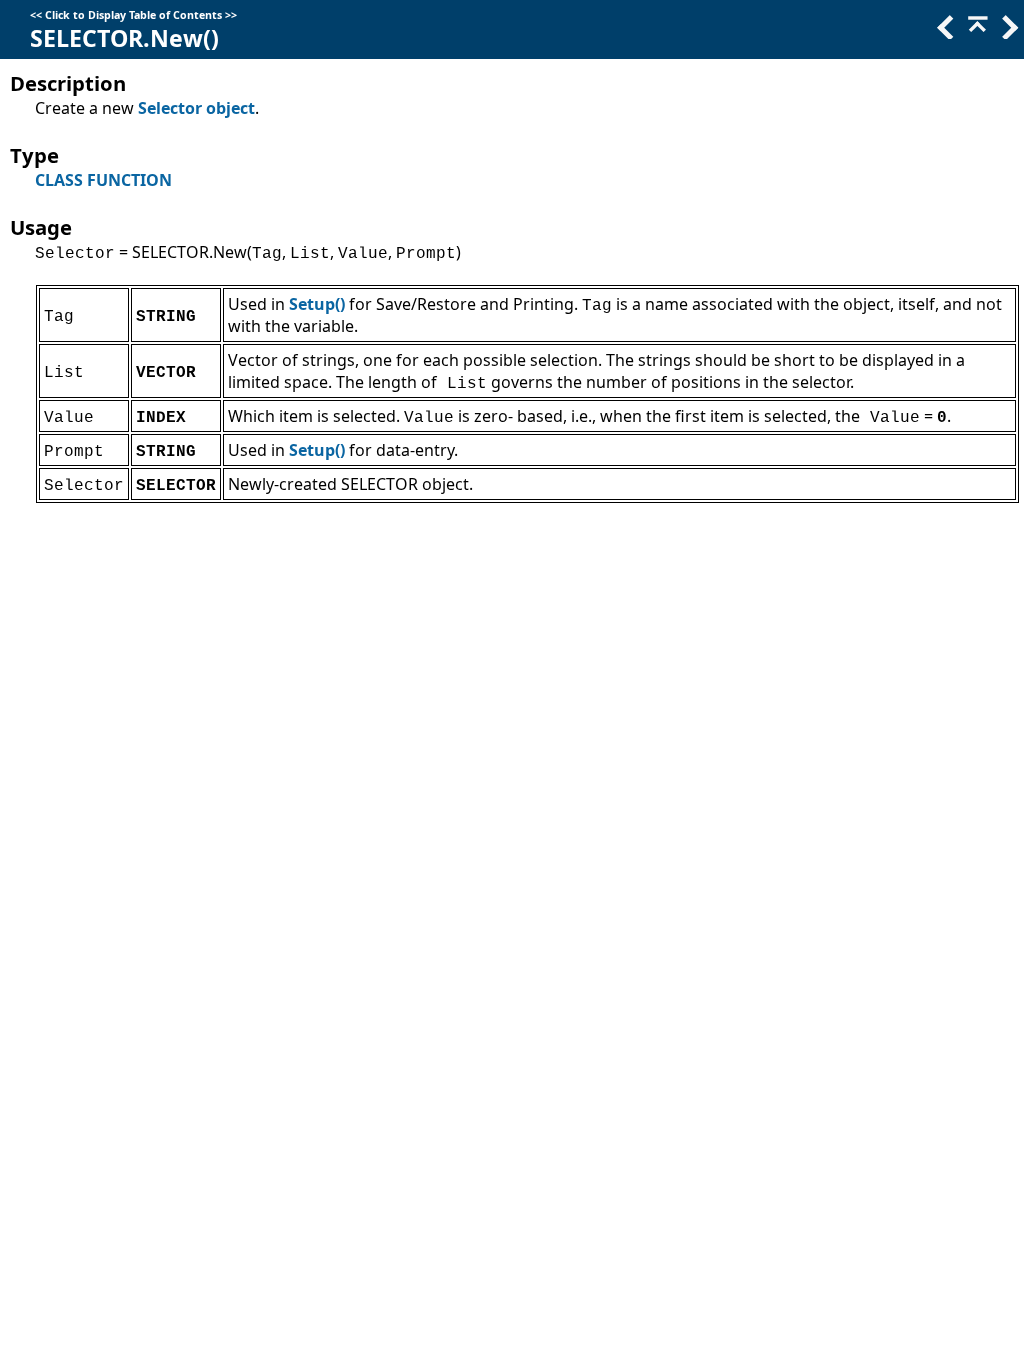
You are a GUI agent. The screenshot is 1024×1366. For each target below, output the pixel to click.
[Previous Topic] (944, 33)
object (230, 108)
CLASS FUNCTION (103, 180)
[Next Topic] (1008, 33)
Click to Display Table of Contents (133, 15)
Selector (170, 108)
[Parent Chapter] (976, 33)
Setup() (317, 304)
